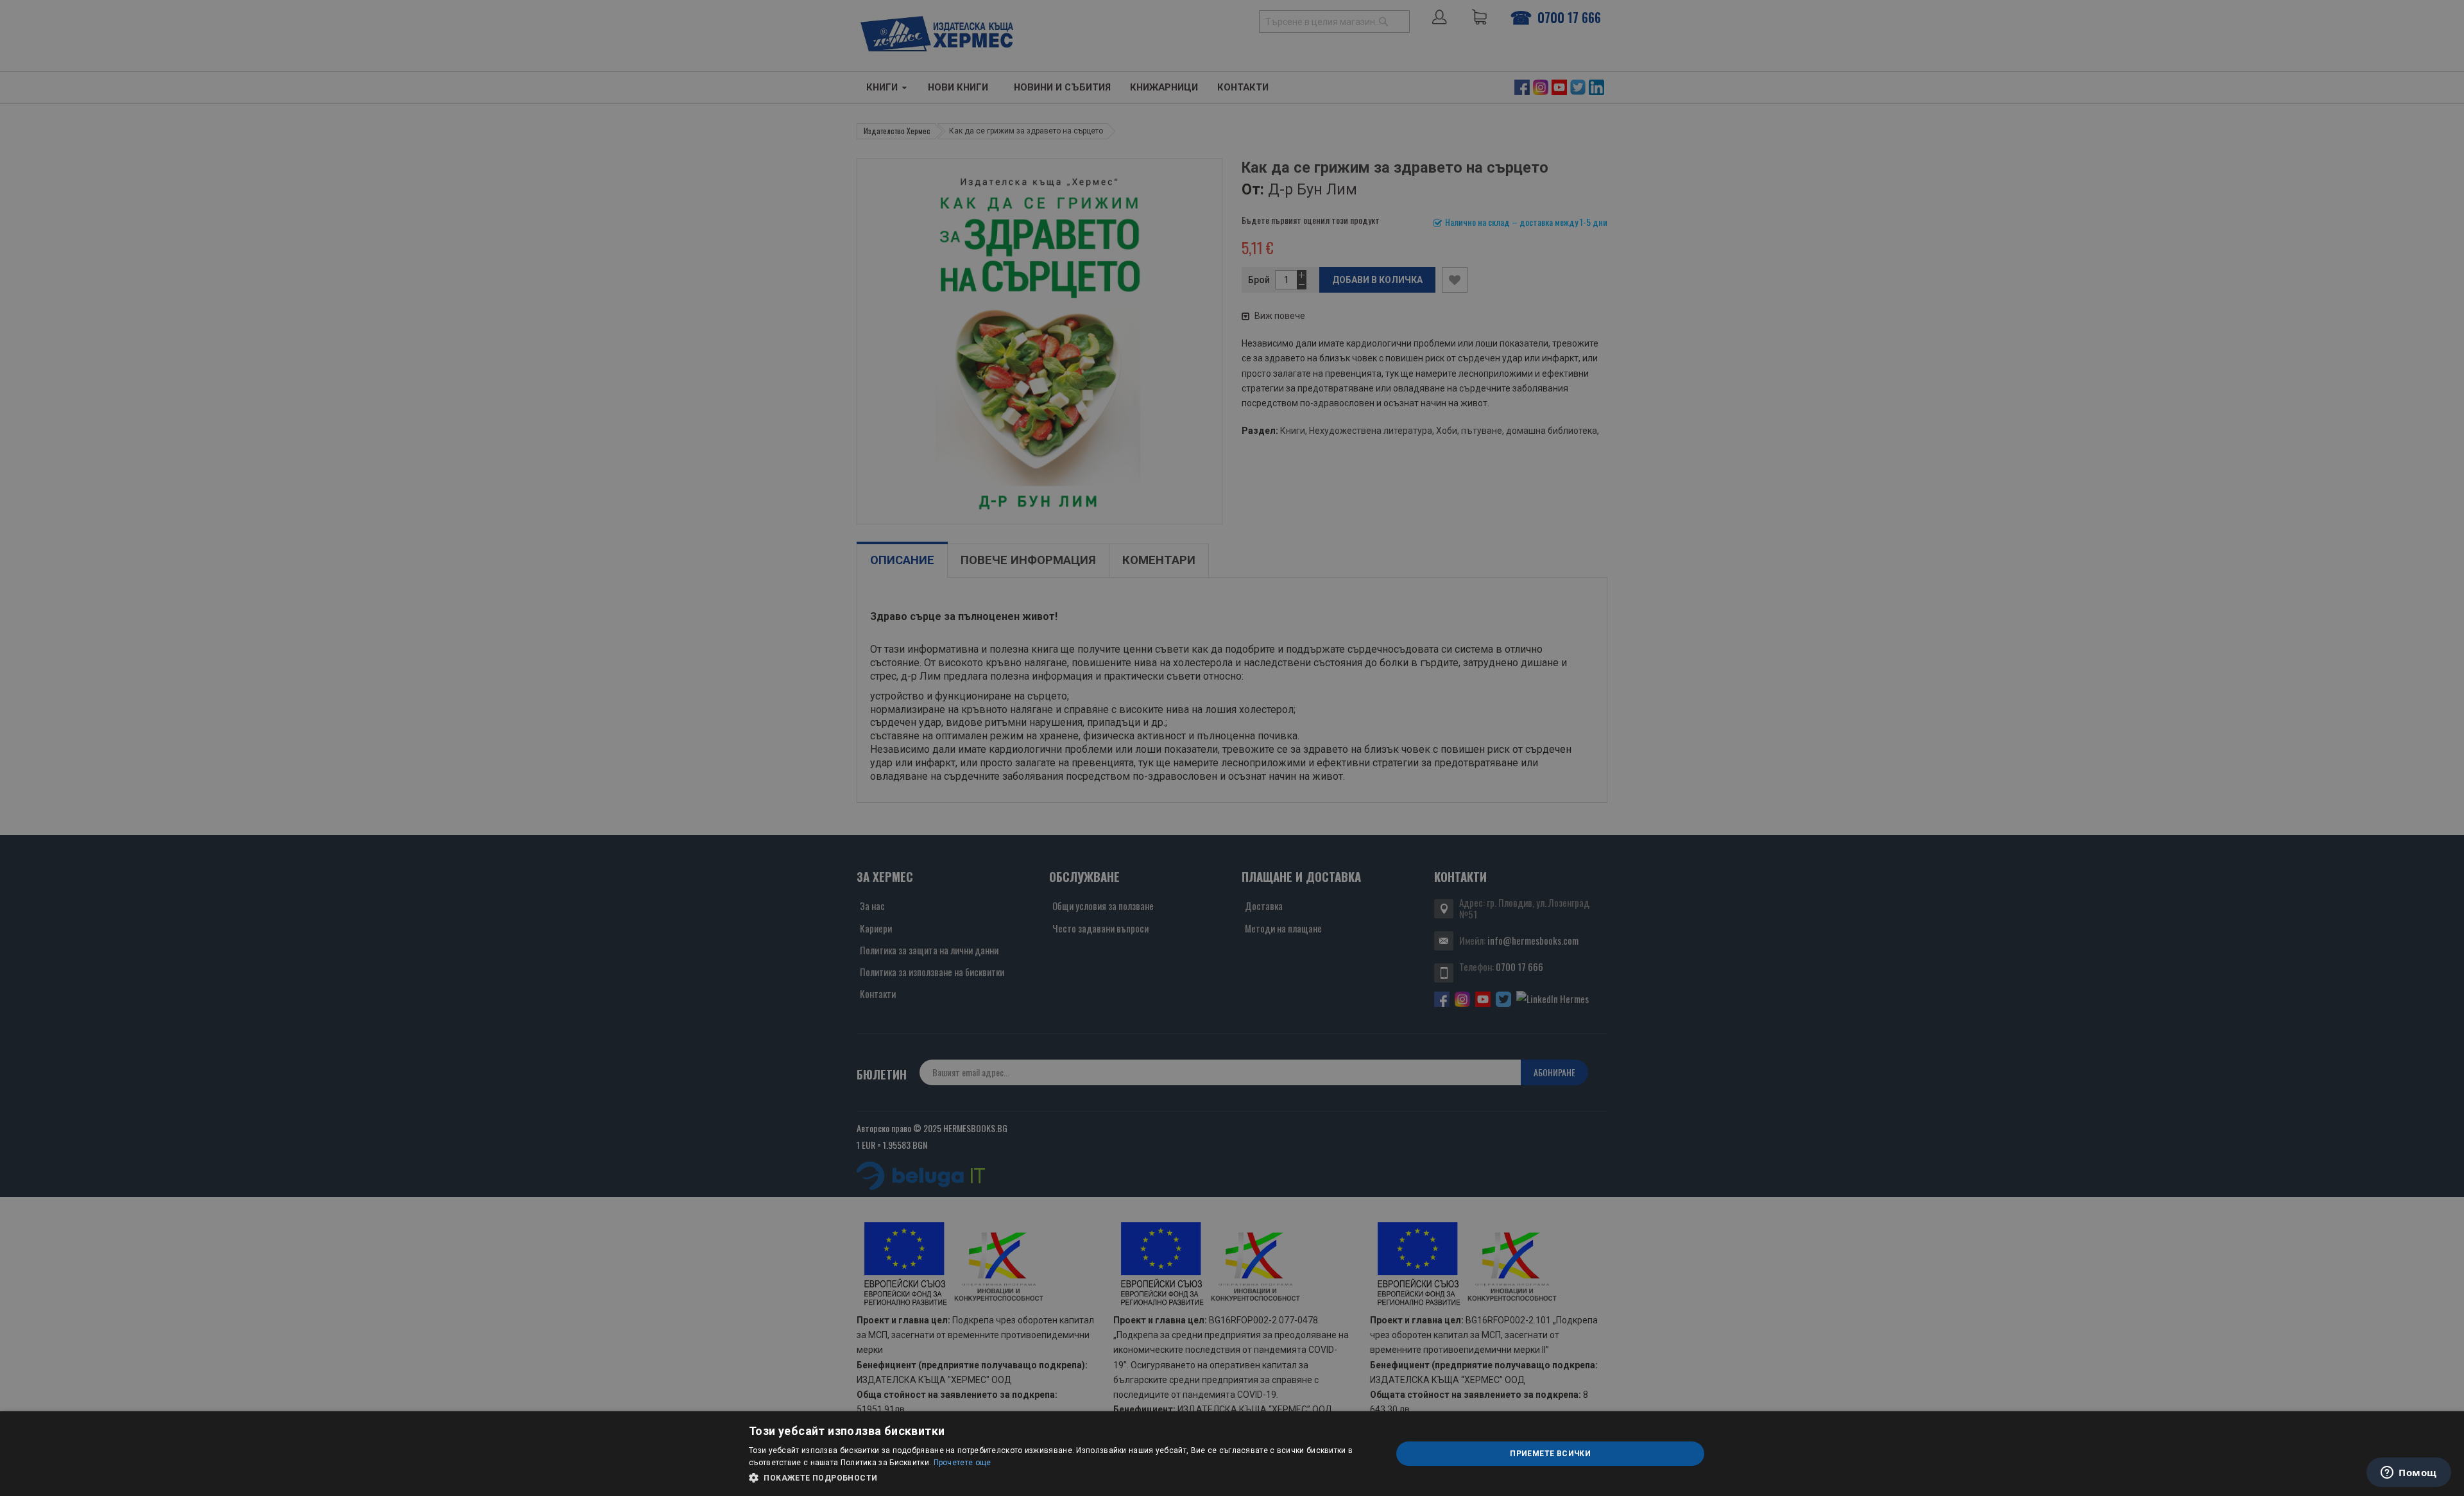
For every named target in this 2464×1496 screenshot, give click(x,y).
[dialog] (1232, 1454)
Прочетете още (963, 1463)
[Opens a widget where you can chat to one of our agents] (2409, 1474)
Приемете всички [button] (1550, 1454)
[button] (1061, 1478)
